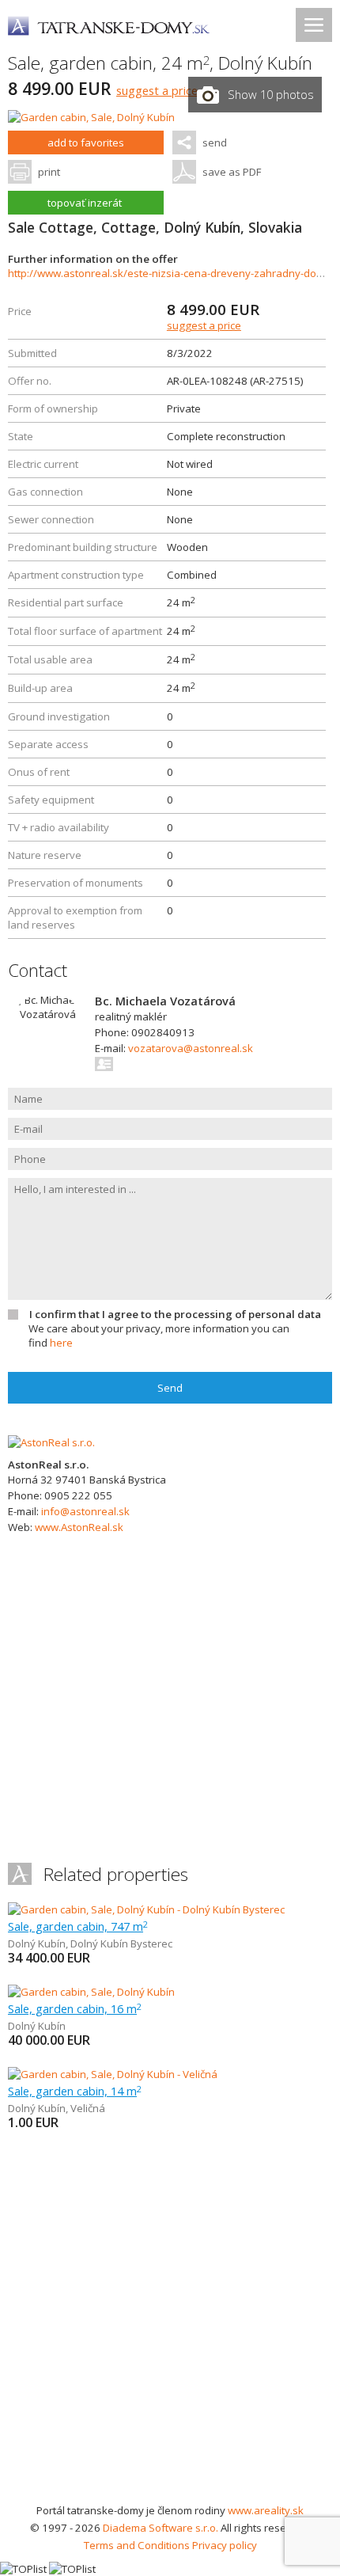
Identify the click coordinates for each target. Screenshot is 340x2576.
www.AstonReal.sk (79, 1527)
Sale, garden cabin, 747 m (78, 1926)
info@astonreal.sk (85, 1511)
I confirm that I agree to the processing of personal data (175, 1314)
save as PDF (232, 172)
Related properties (116, 1874)
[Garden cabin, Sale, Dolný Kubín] (91, 117)
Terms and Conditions (137, 2545)
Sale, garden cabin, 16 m (75, 2008)
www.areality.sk (266, 2510)
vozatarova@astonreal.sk (191, 1048)
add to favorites (86, 142)
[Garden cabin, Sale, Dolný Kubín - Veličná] (113, 2074)
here (61, 1343)
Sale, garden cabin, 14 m (75, 2091)
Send (170, 1388)
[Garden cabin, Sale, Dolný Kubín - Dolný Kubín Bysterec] (146, 1909)
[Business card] (105, 1064)
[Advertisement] (170, 2323)
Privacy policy (225, 2545)
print (49, 172)
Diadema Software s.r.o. (161, 2528)
